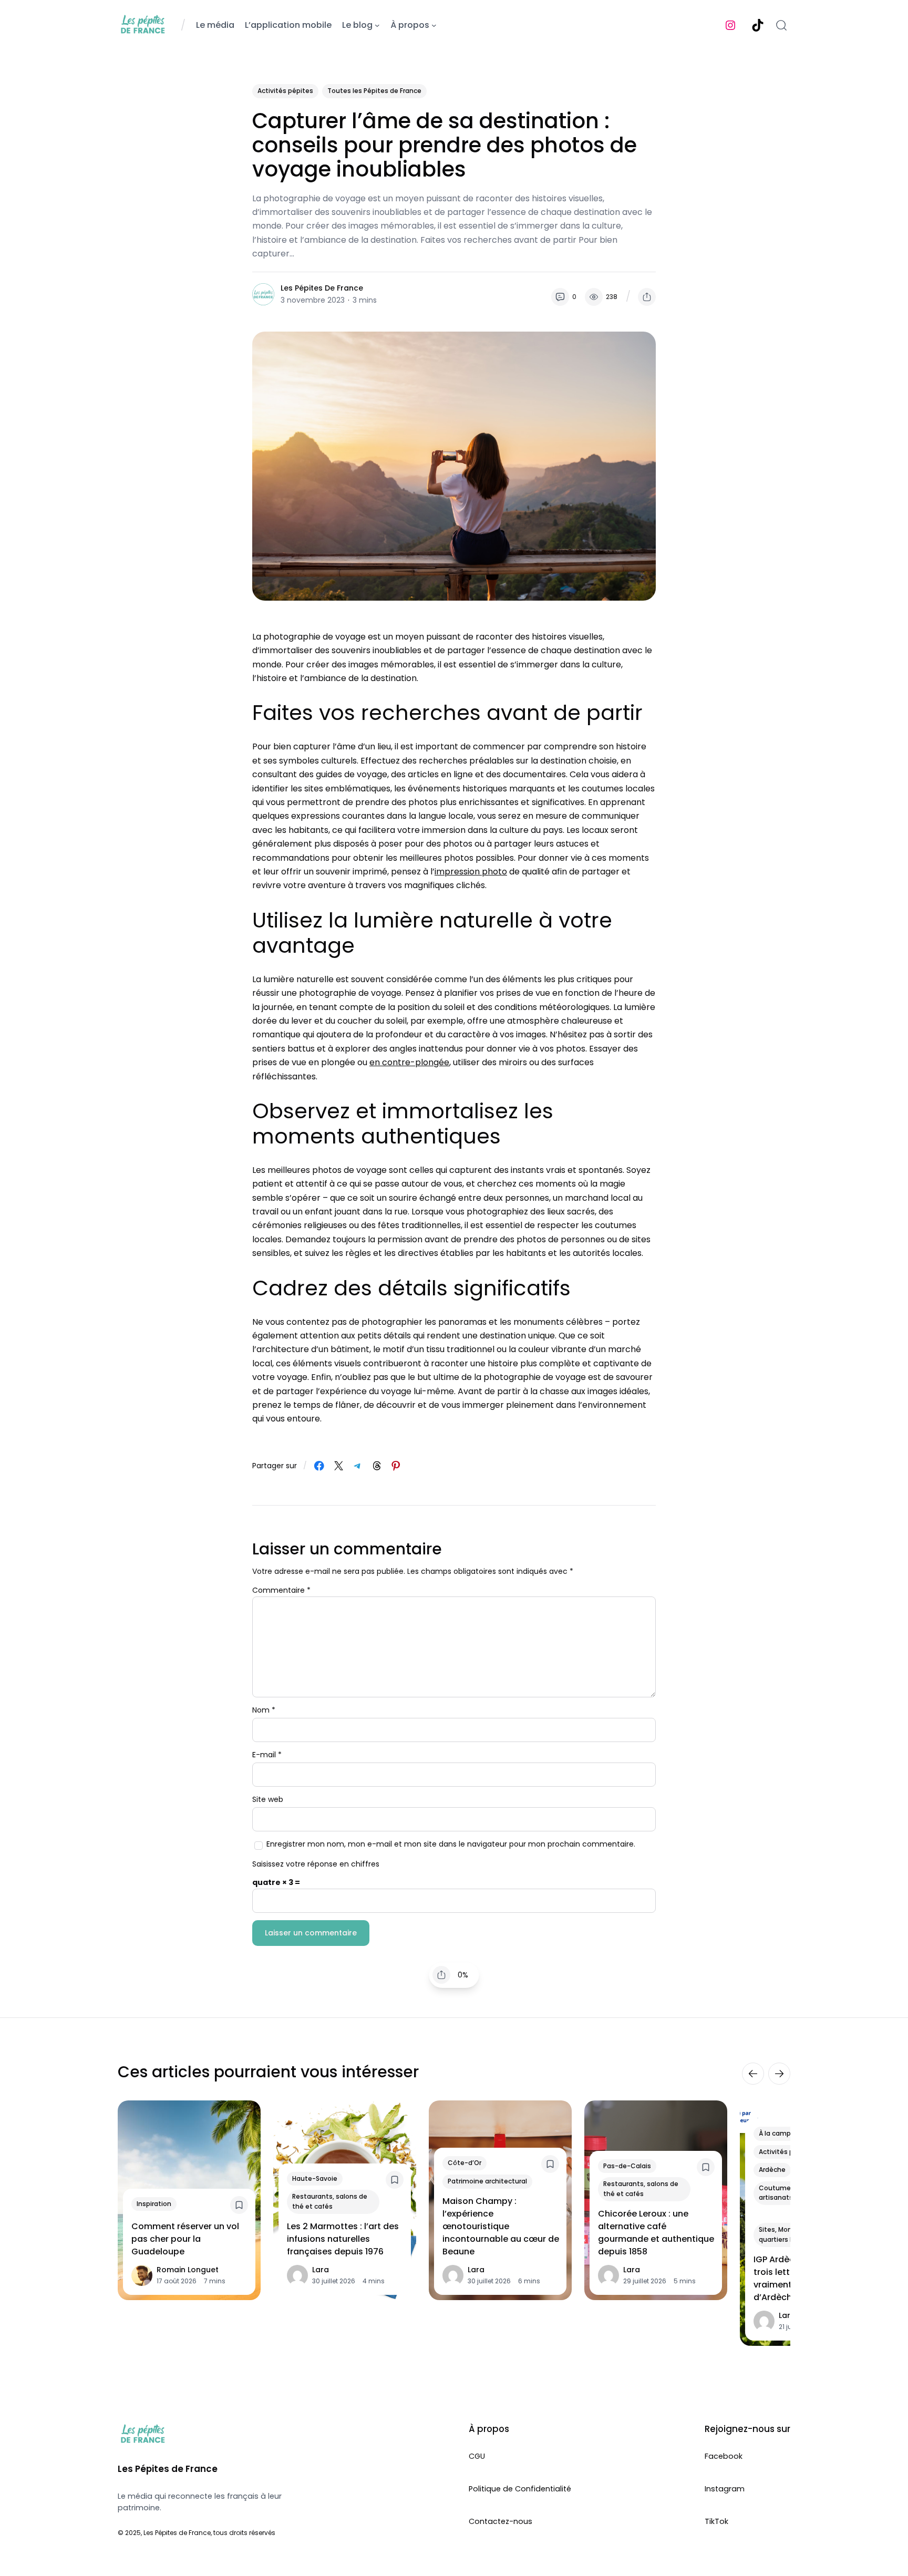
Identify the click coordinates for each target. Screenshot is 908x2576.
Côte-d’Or (465, 2163)
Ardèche (772, 2170)
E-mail (267, 1755)
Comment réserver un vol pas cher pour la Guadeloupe (185, 2239)
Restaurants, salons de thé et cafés (330, 2201)
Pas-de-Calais (627, 2166)
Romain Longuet (188, 2270)
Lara (321, 2270)
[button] (647, 297)
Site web (268, 1799)
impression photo (471, 872)
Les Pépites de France (322, 288)
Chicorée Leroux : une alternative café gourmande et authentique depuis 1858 (656, 2233)
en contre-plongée (409, 1062)
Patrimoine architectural (487, 2181)
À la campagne (783, 2133)
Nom (264, 1710)
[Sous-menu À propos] (434, 25)
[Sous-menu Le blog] (377, 25)
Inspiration (154, 2204)
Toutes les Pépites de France (374, 91)
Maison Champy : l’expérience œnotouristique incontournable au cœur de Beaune (501, 2226)
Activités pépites (285, 91)
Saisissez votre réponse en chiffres (316, 1864)
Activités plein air (787, 2152)
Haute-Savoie (315, 2178)
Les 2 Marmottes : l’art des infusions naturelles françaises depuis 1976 (343, 2239)
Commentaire (281, 1590)
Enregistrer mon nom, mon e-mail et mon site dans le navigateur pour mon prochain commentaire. (451, 1844)
